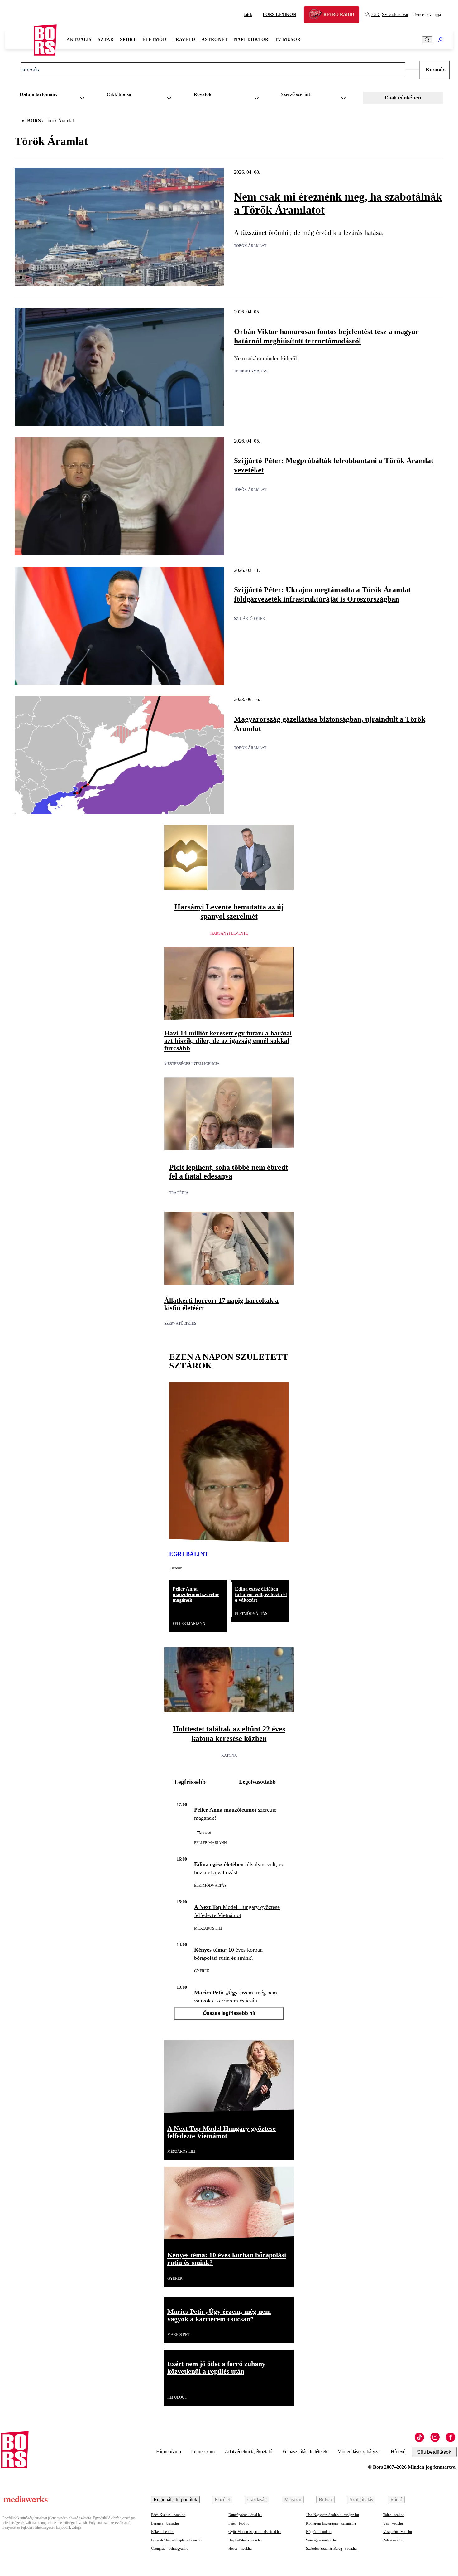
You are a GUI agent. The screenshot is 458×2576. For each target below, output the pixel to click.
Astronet (215, 39)
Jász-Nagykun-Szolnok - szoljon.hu (332, 2515)
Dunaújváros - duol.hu (245, 2515)
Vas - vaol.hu (393, 2523)
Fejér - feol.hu (239, 2523)
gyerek (202, 1971)
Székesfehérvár (390, 15)
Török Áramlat (250, 246)
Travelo (184, 39)
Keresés (436, 70)
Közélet (222, 2499)
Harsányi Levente (229, 933)
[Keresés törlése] (412, 70)
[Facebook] (451, 2437)
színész (177, 1568)
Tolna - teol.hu (394, 2515)
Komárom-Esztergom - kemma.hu (331, 2523)
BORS (34, 121)
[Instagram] (435, 2437)
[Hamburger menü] (20, 40)
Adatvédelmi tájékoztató (248, 2451)
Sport (128, 39)
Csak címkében (403, 98)
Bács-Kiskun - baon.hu (168, 2515)
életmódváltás (251, 1614)
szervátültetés (180, 1324)
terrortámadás (251, 371)
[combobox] (54, 96)
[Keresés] (427, 40)
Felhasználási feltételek (305, 2451)
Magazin (293, 2499)
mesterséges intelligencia (192, 1064)
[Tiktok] (419, 2437)
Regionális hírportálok (175, 2499)
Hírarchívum (169, 2451)
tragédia (179, 1193)
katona (229, 1755)
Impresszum (203, 2451)
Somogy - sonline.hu (321, 2540)
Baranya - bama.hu (165, 2523)
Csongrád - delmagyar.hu (170, 2549)
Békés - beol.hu (163, 2532)
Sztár (106, 39)
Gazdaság (257, 2499)
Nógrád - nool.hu (319, 2532)
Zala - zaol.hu (393, 2540)
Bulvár (325, 2499)
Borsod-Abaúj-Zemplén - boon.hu (176, 2540)
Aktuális (79, 39)
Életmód (154, 39)
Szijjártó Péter (249, 619)
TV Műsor (288, 39)
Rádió (396, 2499)
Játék (248, 15)
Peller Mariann (189, 1624)
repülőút (177, 2397)
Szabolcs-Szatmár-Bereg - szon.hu (331, 2549)
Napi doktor (251, 39)
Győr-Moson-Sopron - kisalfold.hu (255, 2532)
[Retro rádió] (317, 15)
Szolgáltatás (361, 2499)
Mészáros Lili (208, 1928)
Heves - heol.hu (240, 2549)
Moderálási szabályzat (359, 2451)
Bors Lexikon (279, 15)
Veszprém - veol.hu (398, 2532)
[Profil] (441, 40)
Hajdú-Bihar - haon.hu (245, 2540)
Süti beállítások (434, 2452)
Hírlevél (399, 2451)
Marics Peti (179, 2335)
